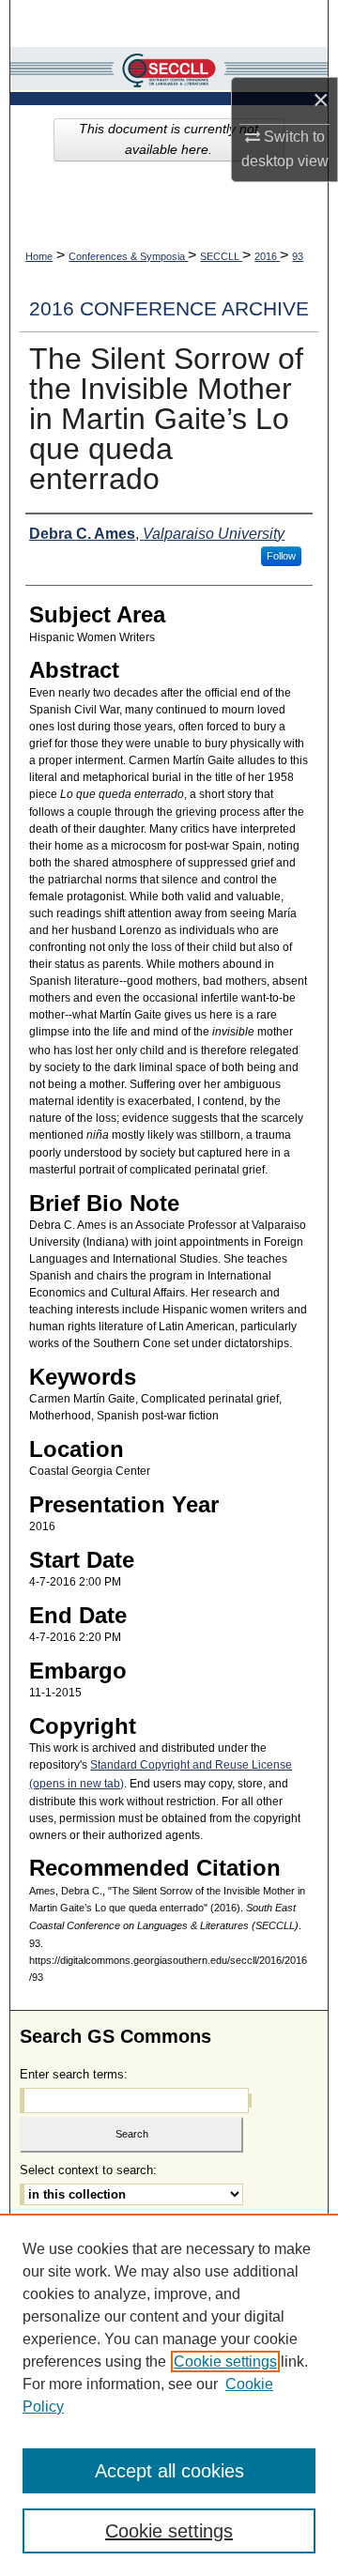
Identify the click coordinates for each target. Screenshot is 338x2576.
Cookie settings (225, 2361)
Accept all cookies (169, 2471)
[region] (169, 2395)
